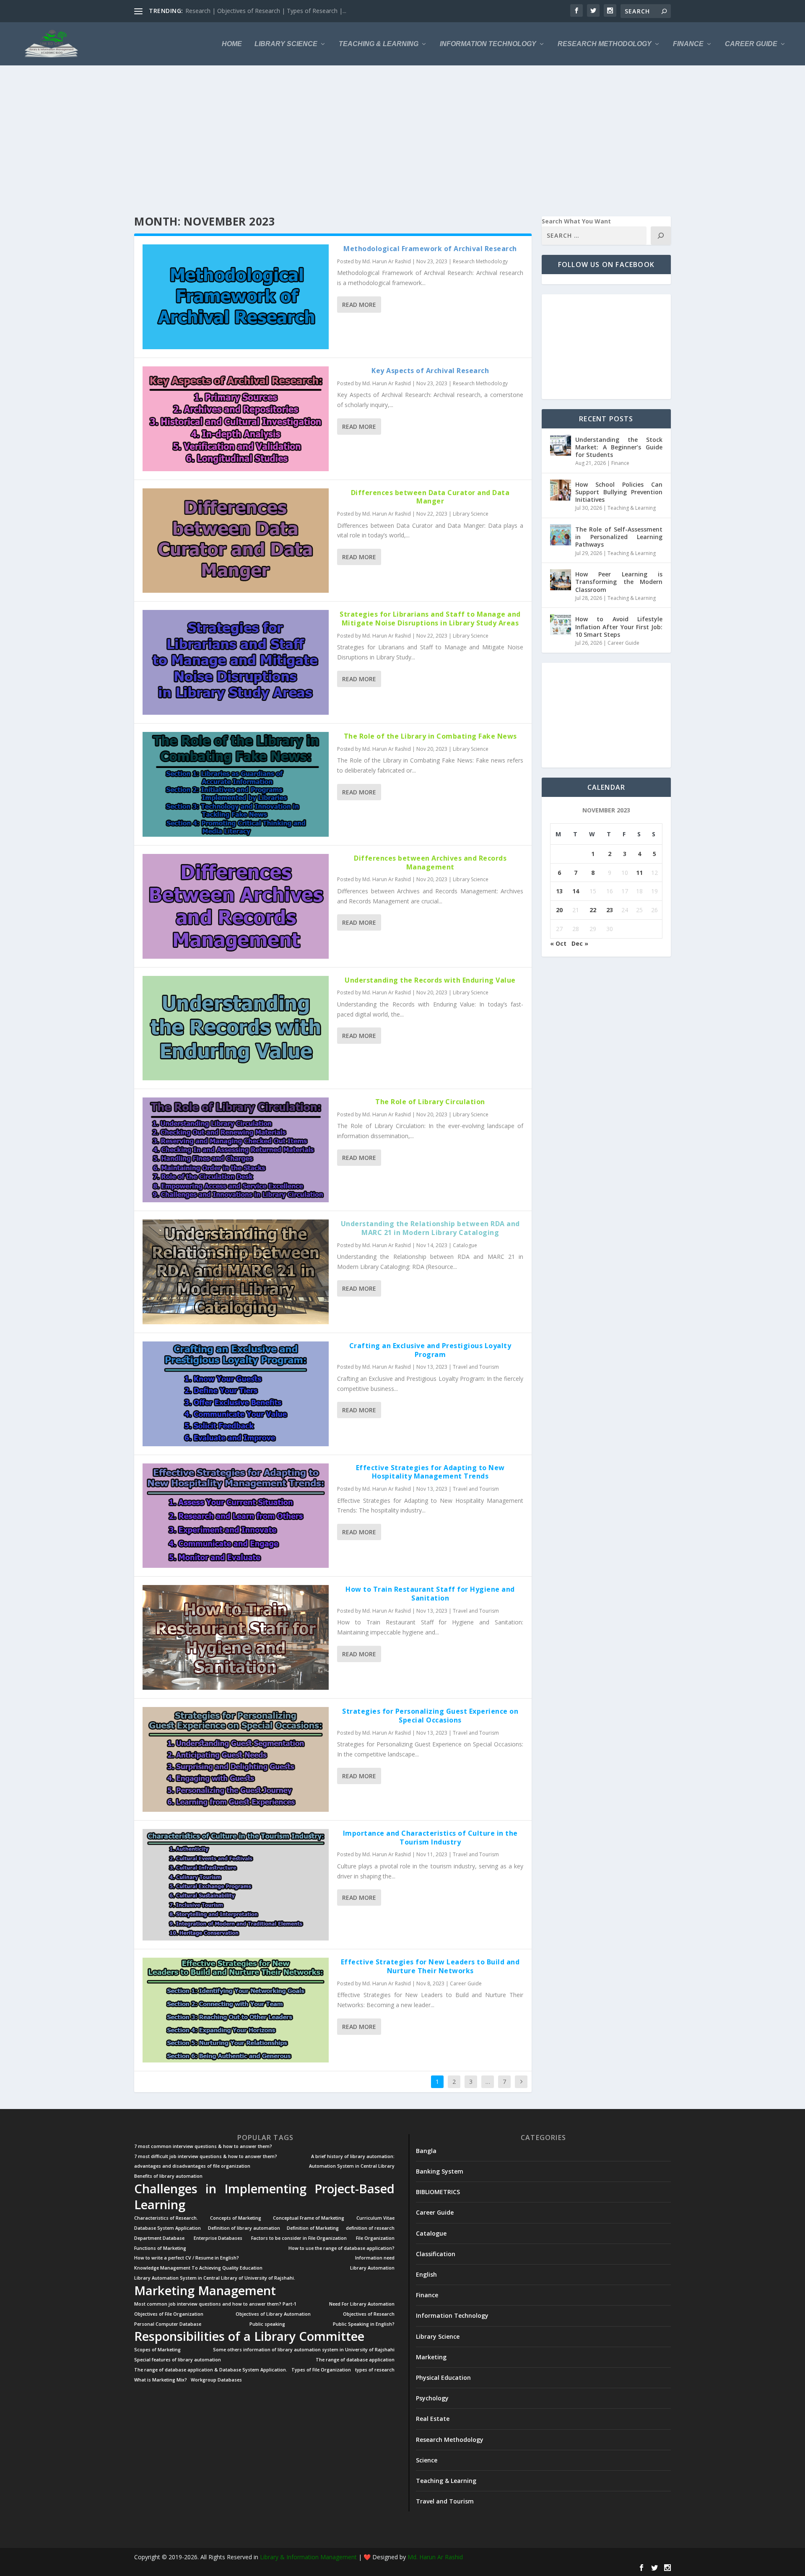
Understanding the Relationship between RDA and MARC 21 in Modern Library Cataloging (430, 1228)
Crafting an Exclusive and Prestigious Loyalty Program (430, 1350)
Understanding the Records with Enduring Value (430, 980)
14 (576, 891)
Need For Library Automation (362, 2304)
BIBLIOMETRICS (438, 2192)
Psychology (432, 2398)
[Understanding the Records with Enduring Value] (236, 1028)
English (426, 2274)
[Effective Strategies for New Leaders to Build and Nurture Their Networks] (236, 2010)
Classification (436, 2254)
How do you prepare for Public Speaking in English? (254, 11)
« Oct (558, 943)
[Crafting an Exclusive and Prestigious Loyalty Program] (236, 1394)
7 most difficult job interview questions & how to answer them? (206, 2157)
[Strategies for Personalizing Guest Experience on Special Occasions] (236, 1759)
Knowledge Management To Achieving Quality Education (198, 2268)
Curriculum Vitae (375, 2218)
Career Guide (751, 44)
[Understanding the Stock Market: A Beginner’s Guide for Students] (561, 445)
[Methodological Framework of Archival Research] (236, 297)
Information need (375, 2258)
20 (559, 910)
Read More (359, 305)
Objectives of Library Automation (273, 2314)
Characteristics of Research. (166, 2218)
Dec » (580, 943)
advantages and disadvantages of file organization (192, 2166)
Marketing (431, 2357)
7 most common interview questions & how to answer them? (203, 2147)
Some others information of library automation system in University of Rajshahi (304, 2350)
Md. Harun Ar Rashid (387, 261)
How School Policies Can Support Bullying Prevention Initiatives (619, 492)
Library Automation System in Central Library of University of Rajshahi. (215, 2278)
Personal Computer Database (168, 2324)
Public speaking (267, 2324)
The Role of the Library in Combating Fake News (430, 736)
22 (593, 910)
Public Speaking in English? (364, 2324)
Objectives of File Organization (169, 2314)
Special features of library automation (178, 2360)
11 (639, 873)
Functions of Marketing (160, 2248)
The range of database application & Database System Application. (211, 2370)
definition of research (370, 2228)
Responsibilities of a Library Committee (249, 2336)
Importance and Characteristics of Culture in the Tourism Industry (430, 1838)
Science (427, 2460)
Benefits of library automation (168, 2176)
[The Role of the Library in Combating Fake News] (236, 784)
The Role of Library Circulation (430, 1102)
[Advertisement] (386, 141)
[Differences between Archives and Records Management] (236, 906)
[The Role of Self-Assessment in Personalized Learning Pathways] (561, 535)
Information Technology (488, 44)
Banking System (440, 2171)
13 (559, 891)
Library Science (286, 44)
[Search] (661, 236)
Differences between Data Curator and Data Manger (430, 497)
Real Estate (433, 2419)
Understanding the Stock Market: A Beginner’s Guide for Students (619, 447)
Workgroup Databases (216, 2380)
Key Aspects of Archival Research (430, 371)
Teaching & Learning (379, 44)
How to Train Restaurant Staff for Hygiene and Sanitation (430, 1594)
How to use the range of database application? (341, 2248)
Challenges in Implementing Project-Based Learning (264, 2197)
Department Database (159, 2238)
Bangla (426, 2151)
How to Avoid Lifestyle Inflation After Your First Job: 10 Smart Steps (619, 626)
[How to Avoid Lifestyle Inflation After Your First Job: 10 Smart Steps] (561, 625)
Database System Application (167, 2228)
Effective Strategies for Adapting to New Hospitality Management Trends (430, 1472)
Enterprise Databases (218, 2238)
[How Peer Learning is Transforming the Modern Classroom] (561, 580)
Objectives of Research (369, 2314)
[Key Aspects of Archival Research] (236, 419)
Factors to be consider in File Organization (299, 2238)
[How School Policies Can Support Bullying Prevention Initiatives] (561, 490)
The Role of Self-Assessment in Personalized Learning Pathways (619, 537)
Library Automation (372, 2268)
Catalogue (465, 1245)
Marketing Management (205, 2291)
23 (610, 910)
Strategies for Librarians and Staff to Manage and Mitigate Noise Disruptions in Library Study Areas (430, 619)
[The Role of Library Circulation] (236, 1150)
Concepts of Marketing (236, 2218)
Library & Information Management (308, 2557)
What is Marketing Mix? (161, 2380)
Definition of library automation (244, 2228)
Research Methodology (605, 44)
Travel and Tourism (476, 1367)
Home (232, 44)
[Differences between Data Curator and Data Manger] (236, 541)
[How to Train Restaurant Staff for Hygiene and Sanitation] (236, 1637)
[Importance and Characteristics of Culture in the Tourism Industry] (236, 1885)
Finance (688, 44)
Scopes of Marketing (157, 2350)
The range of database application (355, 2360)
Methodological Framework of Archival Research (430, 249)
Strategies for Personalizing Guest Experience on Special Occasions (430, 1716)
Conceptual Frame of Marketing (309, 2218)
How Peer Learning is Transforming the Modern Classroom (619, 582)
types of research (375, 2370)
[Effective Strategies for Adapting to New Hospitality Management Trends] (236, 1516)
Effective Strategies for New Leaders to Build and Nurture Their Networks (430, 1966)
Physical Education (443, 2378)
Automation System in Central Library (352, 2166)
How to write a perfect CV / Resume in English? (187, 2258)
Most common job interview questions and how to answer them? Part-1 (215, 2304)
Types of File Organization (321, 2370)
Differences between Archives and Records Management (430, 863)
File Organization (375, 2238)
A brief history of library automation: (353, 2157)
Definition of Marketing (313, 2228)
